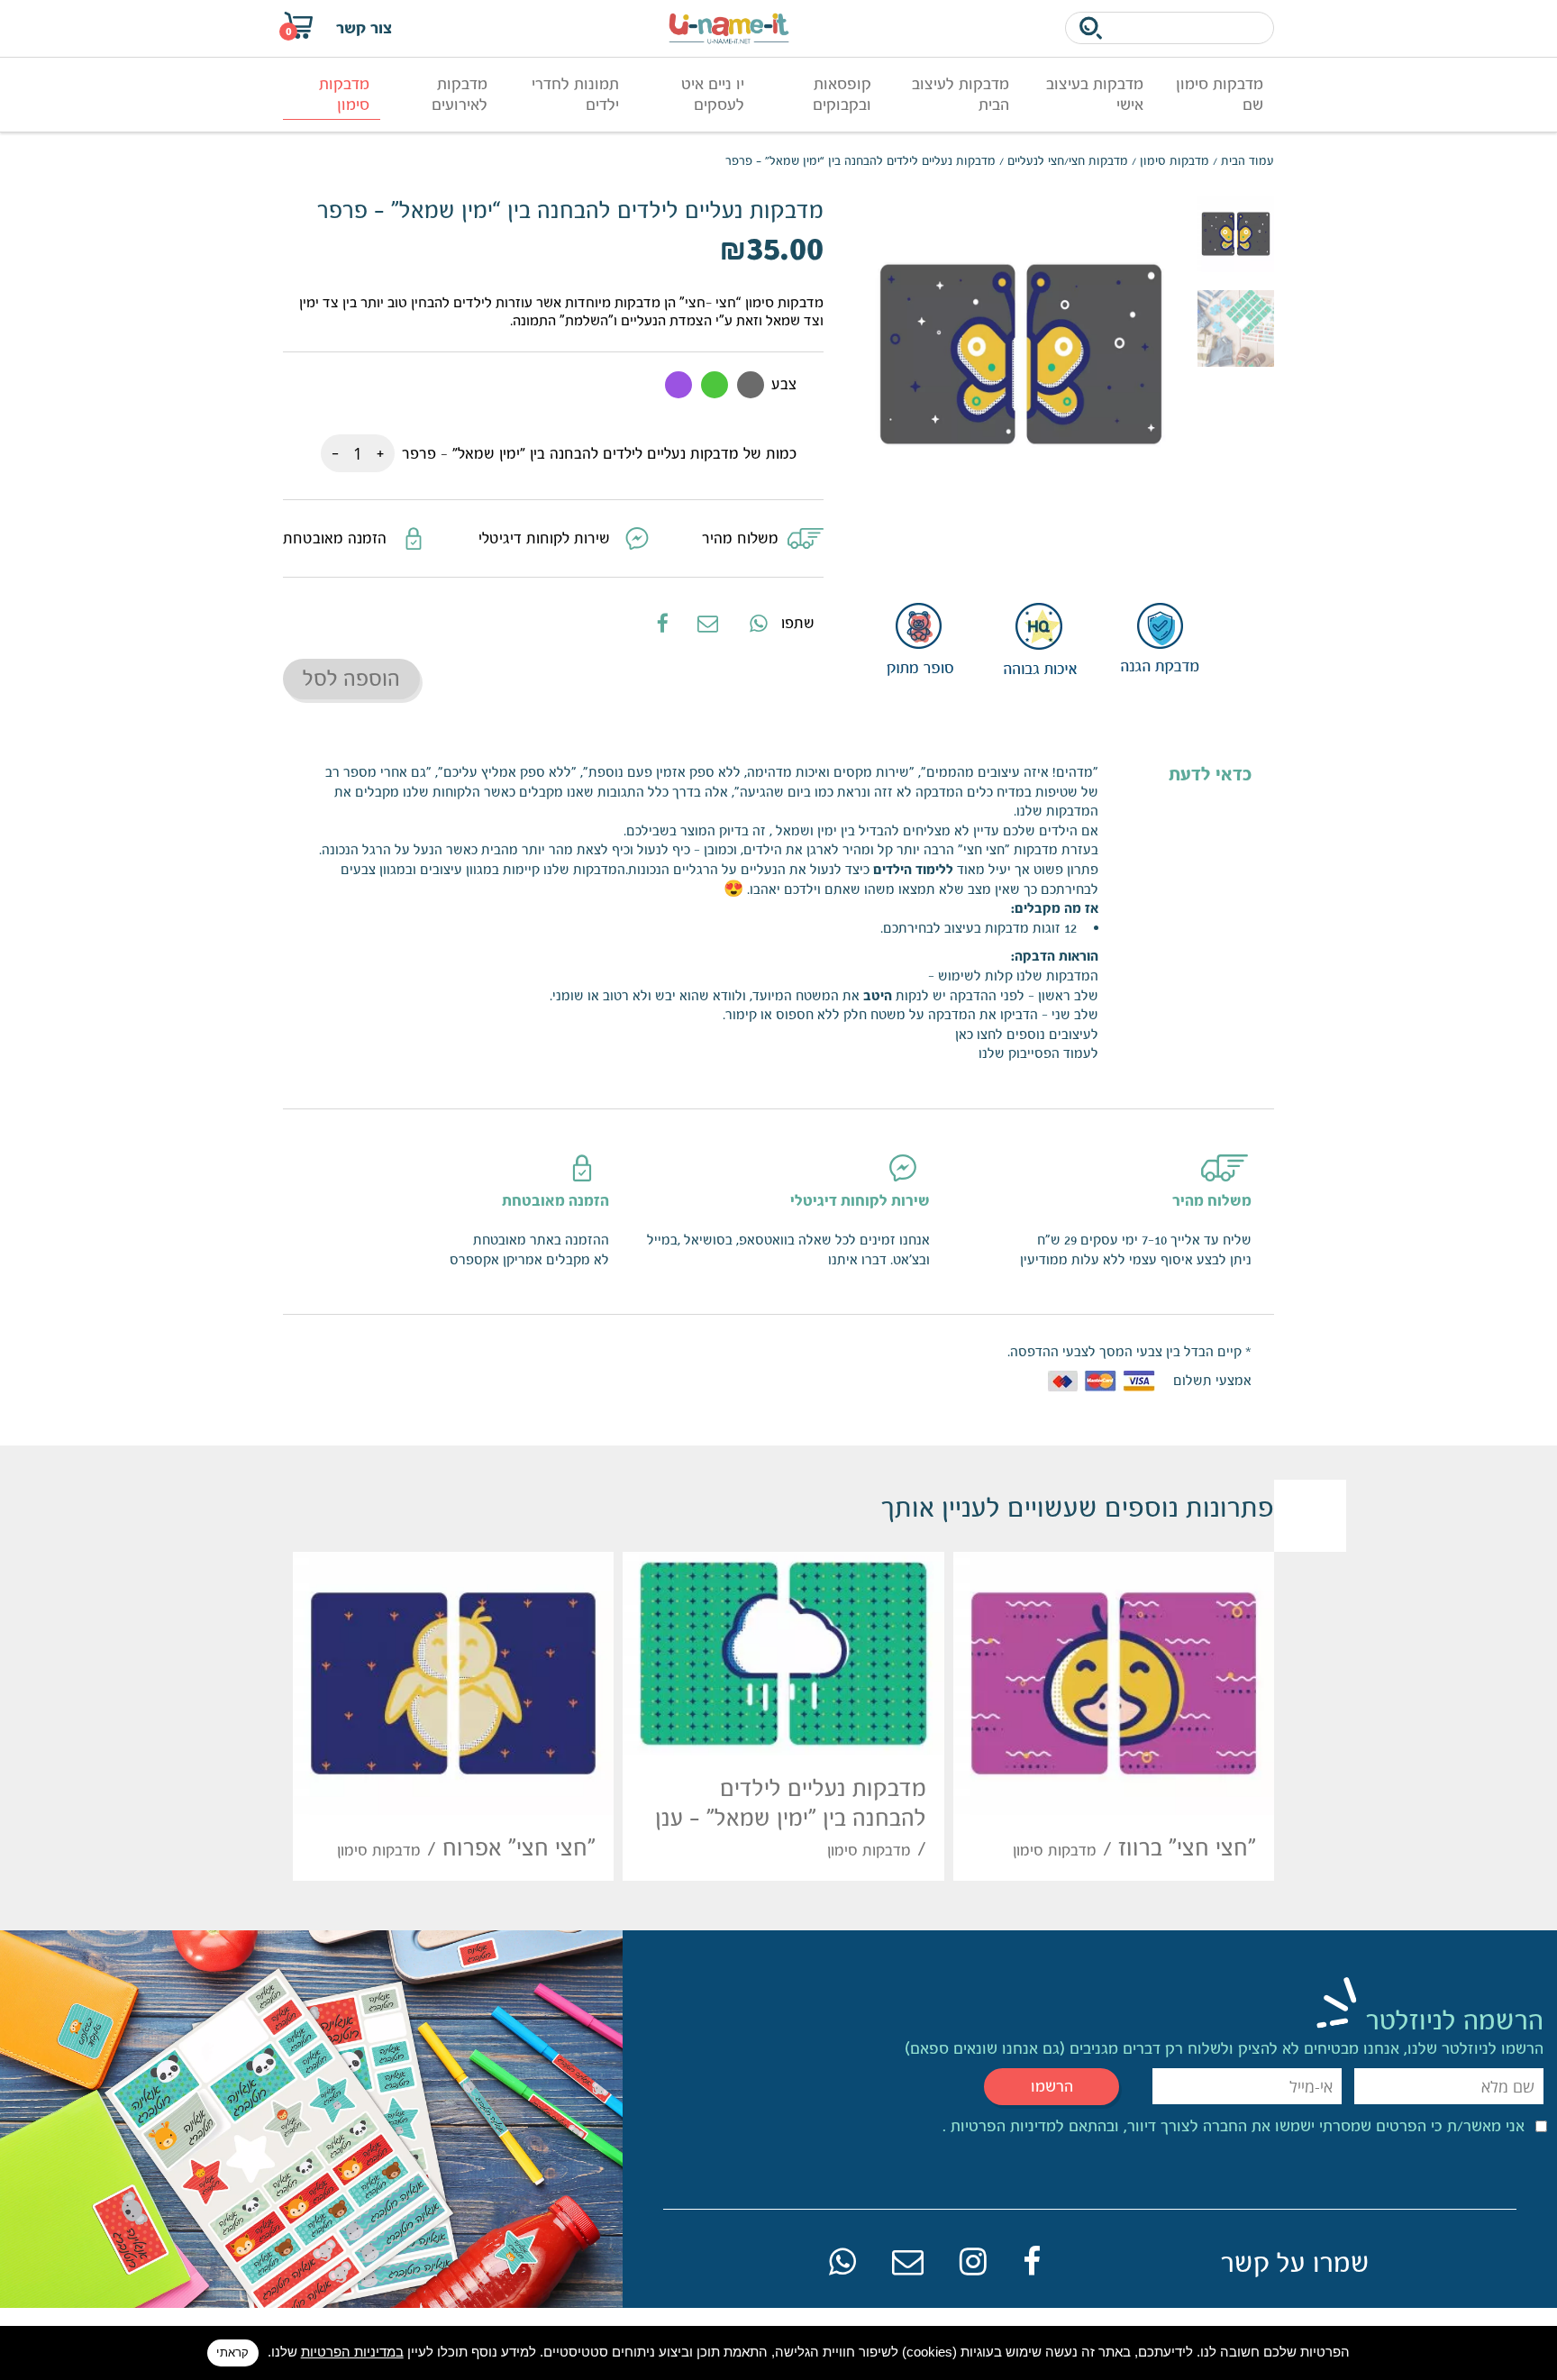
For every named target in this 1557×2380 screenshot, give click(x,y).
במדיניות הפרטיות (352, 2352)
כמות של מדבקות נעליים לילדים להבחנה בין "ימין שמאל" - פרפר (599, 454)
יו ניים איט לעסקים (713, 94)
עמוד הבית (1247, 161)
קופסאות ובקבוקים (842, 94)
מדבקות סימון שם (1220, 94)
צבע (784, 384)
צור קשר (364, 28)
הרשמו (1052, 2086)
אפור (751, 385)
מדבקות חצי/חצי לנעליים (1068, 161)
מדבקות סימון (344, 94)
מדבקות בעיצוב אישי (1095, 94)
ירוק (715, 385)
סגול (678, 385)
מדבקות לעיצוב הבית (961, 94)
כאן (964, 1034)
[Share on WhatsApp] (756, 623)
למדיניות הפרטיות (1005, 2126)
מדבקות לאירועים (460, 94)
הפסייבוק (1034, 1053)
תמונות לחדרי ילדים (575, 94)
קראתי (232, 2353)
